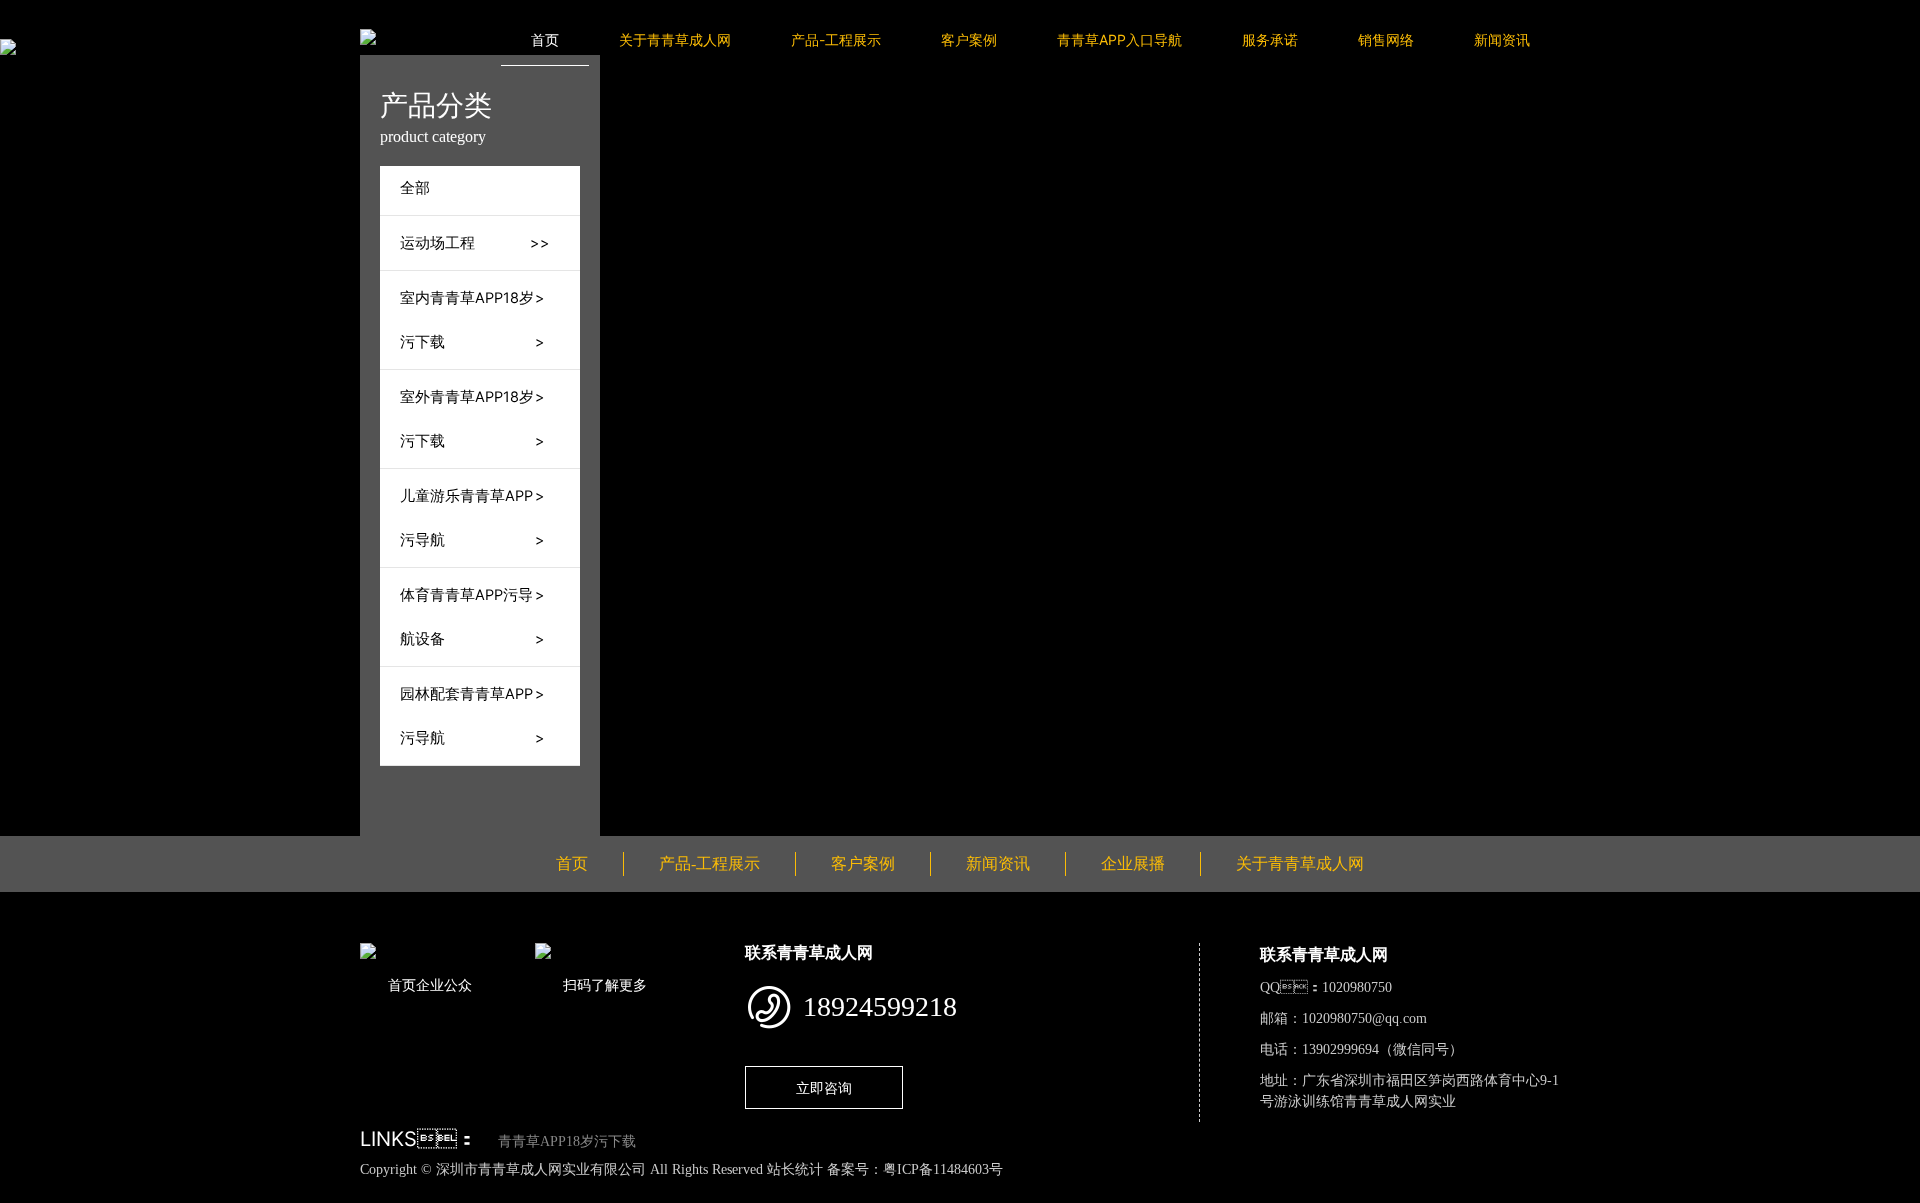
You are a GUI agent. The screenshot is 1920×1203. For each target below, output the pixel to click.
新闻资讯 (1502, 39)
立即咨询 (824, 1087)
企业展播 (1133, 863)
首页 (545, 39)
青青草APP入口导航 (1119, 39)
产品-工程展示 (836, 39)
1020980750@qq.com (1364, 1018)
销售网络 (1386, 39)
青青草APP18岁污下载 (567, 1141)
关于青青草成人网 (675, 39)
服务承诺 (1270, 39)
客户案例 (969, 39)
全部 (415, 188)
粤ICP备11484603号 (943, 1169)
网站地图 (30, 1191)
